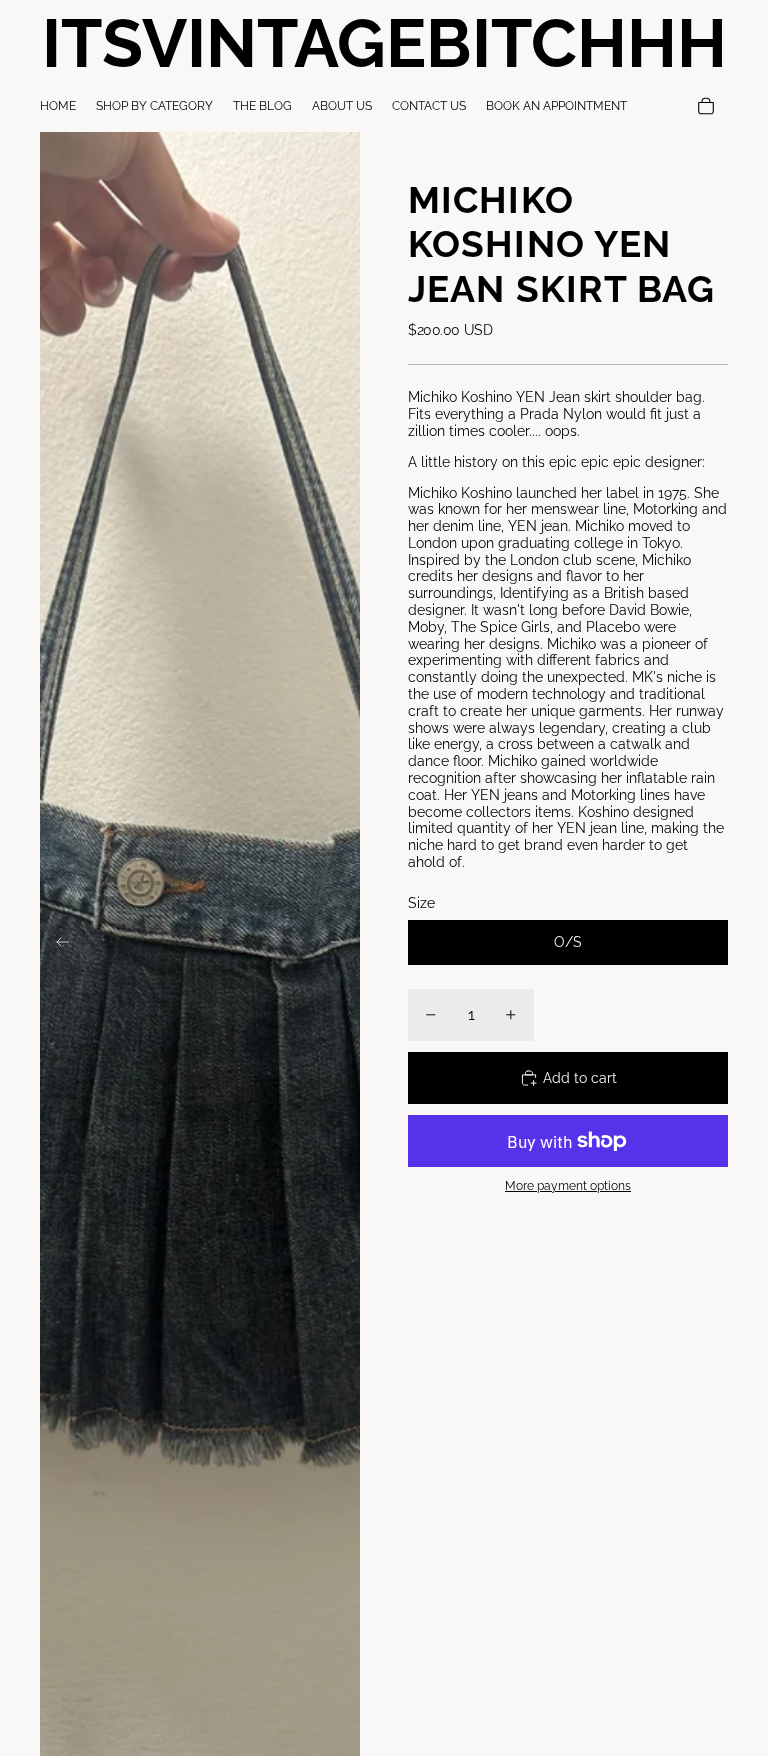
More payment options (568, 1186)
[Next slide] (343, 944)
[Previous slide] (56, 944)
